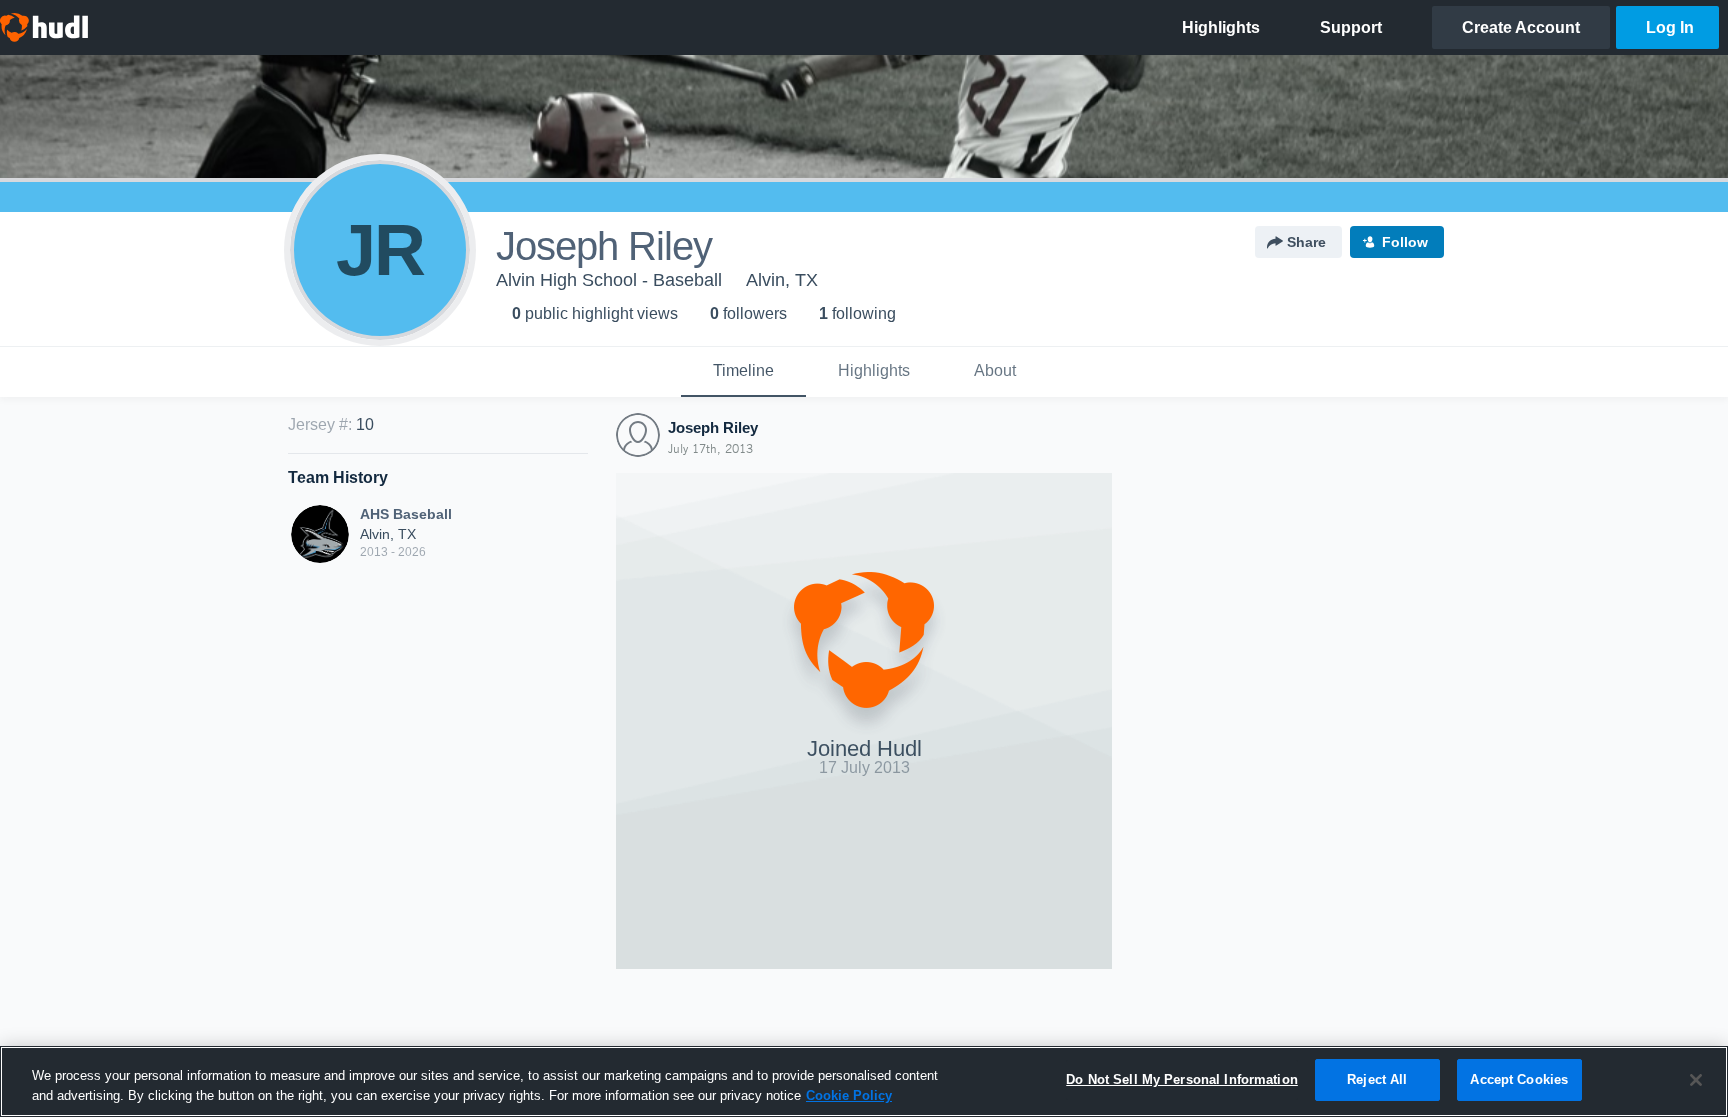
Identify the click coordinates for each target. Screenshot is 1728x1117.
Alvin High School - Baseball (609, 280)
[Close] (1696, 1080)
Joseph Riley (713, 427)
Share (1306, 242)
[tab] (743, 372)
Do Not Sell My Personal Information (1182, 1079)
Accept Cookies (1519, 1079)
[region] (864, 1081)
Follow (1405, 242)
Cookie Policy (849, 1095)
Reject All (1377, 1079)
